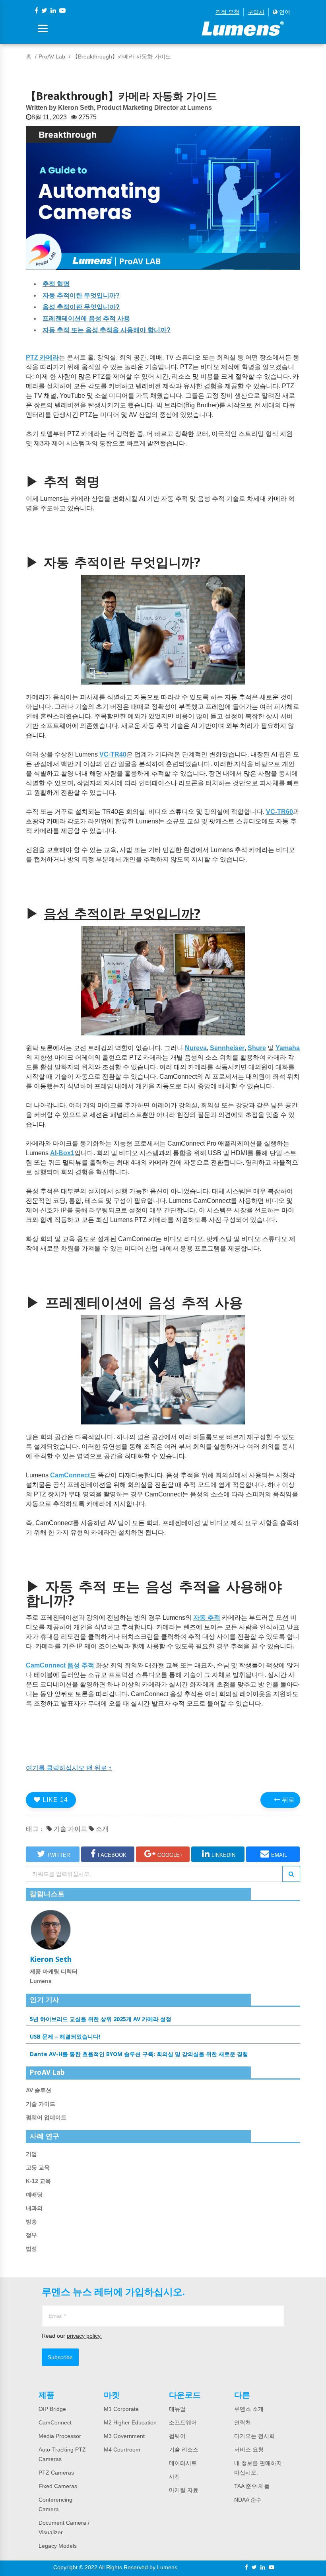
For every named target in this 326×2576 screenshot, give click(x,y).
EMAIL (279, 1855)
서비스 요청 (249, 2450)
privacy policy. (84, 2336)
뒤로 (287, 1800)
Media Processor (60, 2436)
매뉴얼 (177, 2409)
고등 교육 (38, 2167)
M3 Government (124, 2436)
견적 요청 (227, 12)
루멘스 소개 (249, 2409)
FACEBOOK (112, 1855)
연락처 (243, 2422)
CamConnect (55, 2422)
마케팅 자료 (184, 2490)
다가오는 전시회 (254, 2436)
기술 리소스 (184, 2450)
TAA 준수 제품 (252, 2486)
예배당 (34, 2195)
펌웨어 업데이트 (46, 2117)
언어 (284, 12)
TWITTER (58, 1855)
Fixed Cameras (58, 2486)
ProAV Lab (52, 56)
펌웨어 (177, 2436)
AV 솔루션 (39, 2090)
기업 (31, 2154)
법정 (31, 2249)
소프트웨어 (183, 2422)
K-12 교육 (38, 2181)
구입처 (256, 12)
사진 (175, 2477)
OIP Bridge (52, 2409)
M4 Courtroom (122, 2450)
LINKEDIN (223, 1855)
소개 (101, 1829)
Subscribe (60, 2357)
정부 (31, 2235)
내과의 (34, 2208)
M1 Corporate (121, 2409)
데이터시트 (183, 2463)
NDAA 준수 (248, 2500)
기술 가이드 (70, 1829)
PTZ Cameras (56, 2473)
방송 (31, 2222)
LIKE (54, 1800)
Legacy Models (58, 2546)
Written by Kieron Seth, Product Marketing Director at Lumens (119, 108)
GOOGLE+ (170, 1855)
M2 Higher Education (130, 2422)
